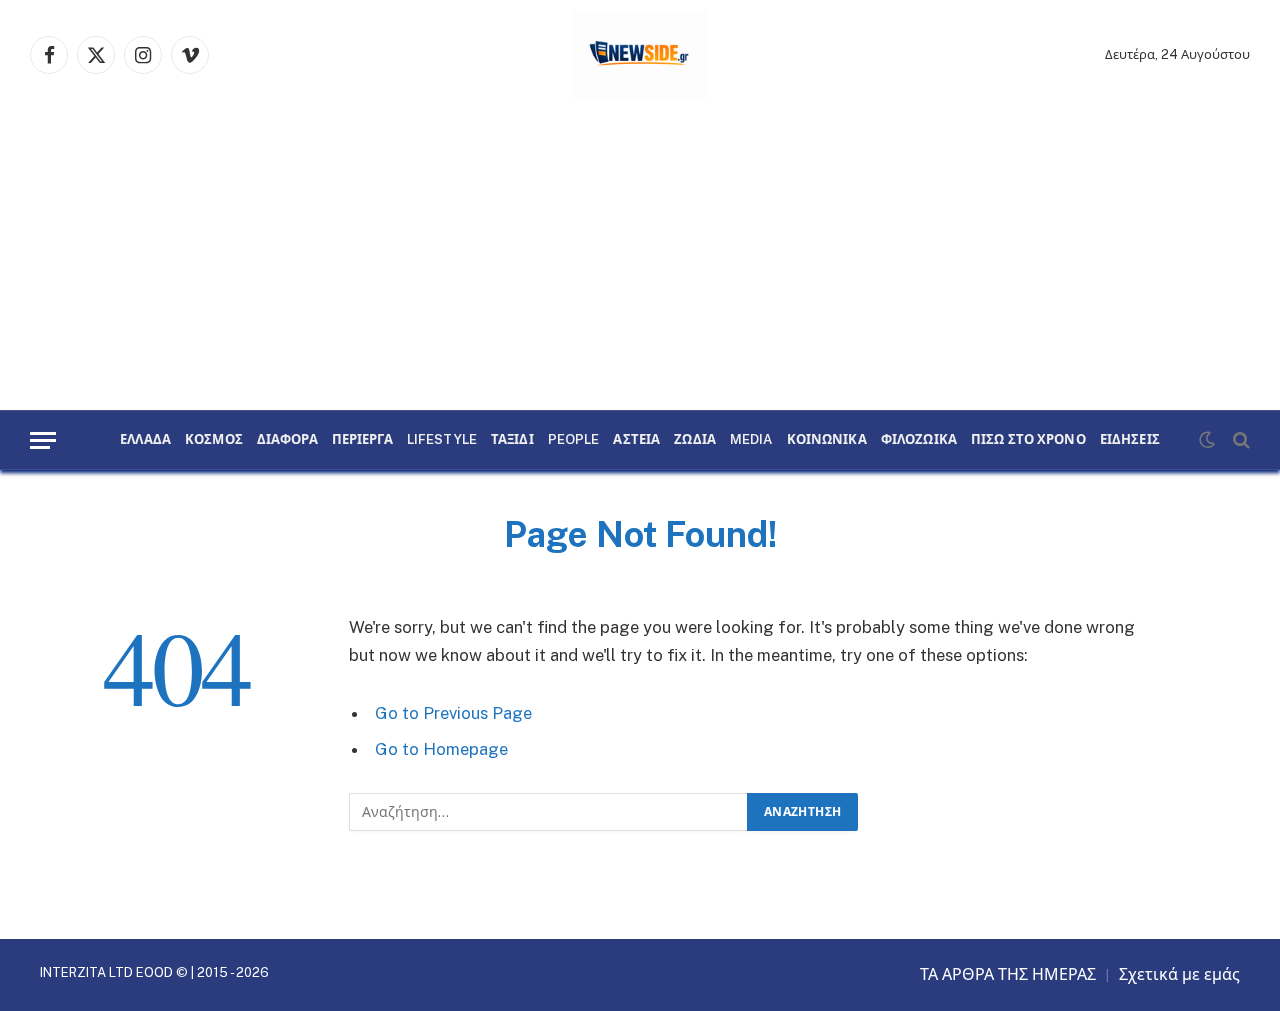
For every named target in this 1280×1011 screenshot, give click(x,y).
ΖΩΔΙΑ (695, 440)
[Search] (1239, 440)
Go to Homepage (441, 749)
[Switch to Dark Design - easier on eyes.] (1207, 440)
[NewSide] (640, 55)
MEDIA (751, 440)
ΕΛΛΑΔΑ (145, 440)
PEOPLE (574, 440)
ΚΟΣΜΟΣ (214, 440)
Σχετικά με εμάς (1179, 974)
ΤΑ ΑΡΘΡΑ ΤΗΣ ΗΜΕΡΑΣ (1008, 974)
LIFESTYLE (442, 440)
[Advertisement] (640, 260)
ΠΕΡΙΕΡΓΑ (362, 440)
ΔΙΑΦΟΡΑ (287, 440)
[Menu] (43, 440)
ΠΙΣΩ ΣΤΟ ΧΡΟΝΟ (1028, 440)
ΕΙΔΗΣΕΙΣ (1130, 440)
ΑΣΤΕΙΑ (636, 440)
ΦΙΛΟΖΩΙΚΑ (919, 440)
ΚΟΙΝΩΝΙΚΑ (827, 440)
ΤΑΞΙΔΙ (512, 440)
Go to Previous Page (453, 713)
